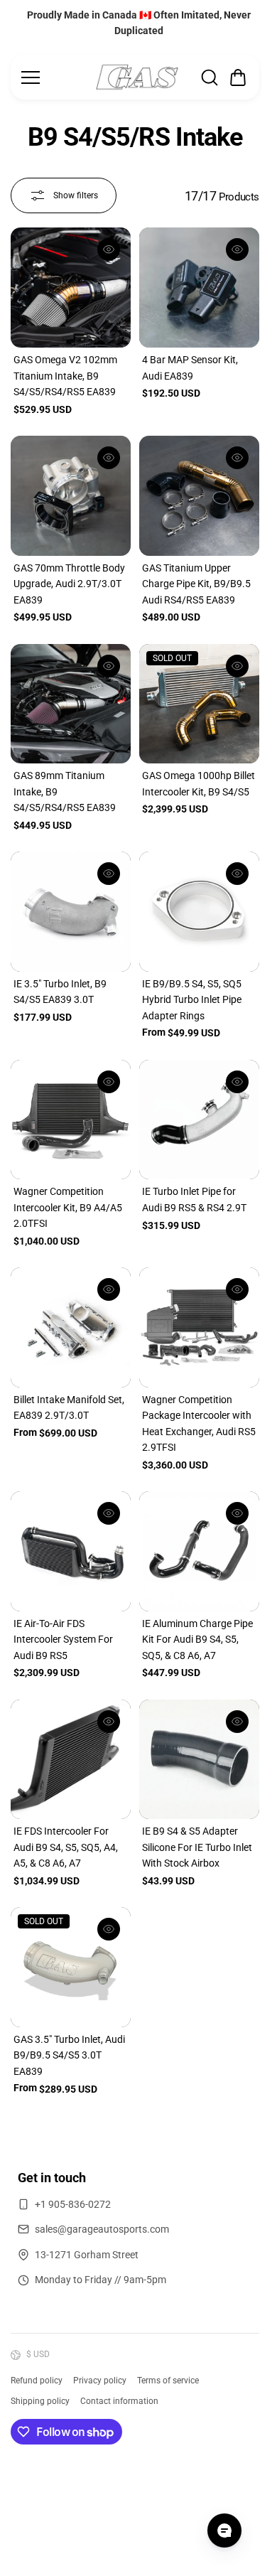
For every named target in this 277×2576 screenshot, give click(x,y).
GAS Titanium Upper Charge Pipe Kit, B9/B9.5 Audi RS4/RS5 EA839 (196, 584)
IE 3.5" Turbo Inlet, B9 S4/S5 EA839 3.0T (60, 992)
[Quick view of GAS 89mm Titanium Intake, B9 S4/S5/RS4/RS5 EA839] (109, 666)
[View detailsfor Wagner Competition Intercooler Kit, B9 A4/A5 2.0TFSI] (71, 1120)
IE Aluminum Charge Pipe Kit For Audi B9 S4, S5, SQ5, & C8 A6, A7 (197, 1639)
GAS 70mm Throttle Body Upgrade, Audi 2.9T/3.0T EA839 (69, 584)
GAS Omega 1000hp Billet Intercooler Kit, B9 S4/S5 (199, 783)
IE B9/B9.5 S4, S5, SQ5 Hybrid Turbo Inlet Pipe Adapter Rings (192, 1000)
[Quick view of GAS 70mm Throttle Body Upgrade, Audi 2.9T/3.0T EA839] (109, 458)
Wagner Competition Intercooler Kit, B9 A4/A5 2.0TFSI (68, 1207)
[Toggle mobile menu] (54, 77)
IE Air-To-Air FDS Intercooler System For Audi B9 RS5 (63, 1639)
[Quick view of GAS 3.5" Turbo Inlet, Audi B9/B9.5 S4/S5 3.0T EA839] (109, 1929)
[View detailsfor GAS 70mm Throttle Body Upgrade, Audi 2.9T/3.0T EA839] (71, 496)
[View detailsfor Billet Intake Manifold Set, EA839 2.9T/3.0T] (71, 1327)
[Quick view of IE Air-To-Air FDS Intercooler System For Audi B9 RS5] (109, 1513)
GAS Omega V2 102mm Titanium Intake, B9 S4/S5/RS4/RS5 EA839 (65, 376)
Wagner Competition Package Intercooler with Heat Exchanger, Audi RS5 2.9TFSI (199, 1423)
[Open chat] (224, 2531)
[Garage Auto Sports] (137, 77)
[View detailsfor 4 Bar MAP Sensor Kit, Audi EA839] (199, 288)
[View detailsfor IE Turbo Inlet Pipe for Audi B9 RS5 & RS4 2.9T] (199, 1120)
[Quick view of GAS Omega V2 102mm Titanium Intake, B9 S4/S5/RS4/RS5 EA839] (109, 249)
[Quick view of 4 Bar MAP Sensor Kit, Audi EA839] (237, 249)
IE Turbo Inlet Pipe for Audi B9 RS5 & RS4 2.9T (194, 1199)
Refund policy (37, 2381)
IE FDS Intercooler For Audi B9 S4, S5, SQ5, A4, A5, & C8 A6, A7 (66, 1847)
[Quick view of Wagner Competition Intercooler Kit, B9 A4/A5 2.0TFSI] (109, 1082)
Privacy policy (100, 2381)
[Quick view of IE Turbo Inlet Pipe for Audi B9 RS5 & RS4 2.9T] (237, 1082)
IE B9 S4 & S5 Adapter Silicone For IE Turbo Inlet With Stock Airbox (197, 1847)
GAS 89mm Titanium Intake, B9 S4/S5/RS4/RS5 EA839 (65, 791)
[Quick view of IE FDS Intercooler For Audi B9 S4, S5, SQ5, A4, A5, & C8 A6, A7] (109, 1722)
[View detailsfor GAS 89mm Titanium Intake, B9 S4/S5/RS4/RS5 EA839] (71, 704)
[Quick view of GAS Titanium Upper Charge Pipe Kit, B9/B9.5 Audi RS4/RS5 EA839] (237, 458)
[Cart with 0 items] (238, 77)
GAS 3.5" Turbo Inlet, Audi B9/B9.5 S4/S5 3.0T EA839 (69, 2055)
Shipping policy (40, 2401)
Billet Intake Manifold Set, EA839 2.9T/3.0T (69, 1407)
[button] (238, 77)
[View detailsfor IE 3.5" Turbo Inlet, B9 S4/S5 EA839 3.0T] (71, 912)
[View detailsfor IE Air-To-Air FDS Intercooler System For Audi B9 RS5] (71, 1551)
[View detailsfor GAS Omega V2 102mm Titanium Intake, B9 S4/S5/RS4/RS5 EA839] (71, 288)
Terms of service (168, 2381)
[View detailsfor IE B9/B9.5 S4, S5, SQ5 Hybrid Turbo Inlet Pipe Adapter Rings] (199, 912)
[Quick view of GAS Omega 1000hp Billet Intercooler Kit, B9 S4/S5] (237, 666)
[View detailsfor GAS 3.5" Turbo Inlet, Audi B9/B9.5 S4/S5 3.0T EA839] (71, 1967)
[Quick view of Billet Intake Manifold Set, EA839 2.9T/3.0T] (109, 1289)
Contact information (119, 2401)
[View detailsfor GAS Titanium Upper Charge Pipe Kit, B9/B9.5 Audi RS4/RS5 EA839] (199, 496)
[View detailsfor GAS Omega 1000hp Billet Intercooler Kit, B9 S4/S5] (199, 704)
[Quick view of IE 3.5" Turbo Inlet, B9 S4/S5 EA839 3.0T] (109, 874)
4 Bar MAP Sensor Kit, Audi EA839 (190, 367)
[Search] (210, 77)
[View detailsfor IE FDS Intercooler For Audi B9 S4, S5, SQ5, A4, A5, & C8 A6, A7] (71, 1760)
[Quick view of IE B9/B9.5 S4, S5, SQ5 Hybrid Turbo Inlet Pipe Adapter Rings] (237, 874)
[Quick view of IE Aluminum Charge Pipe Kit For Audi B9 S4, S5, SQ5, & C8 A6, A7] (237, 1513)
